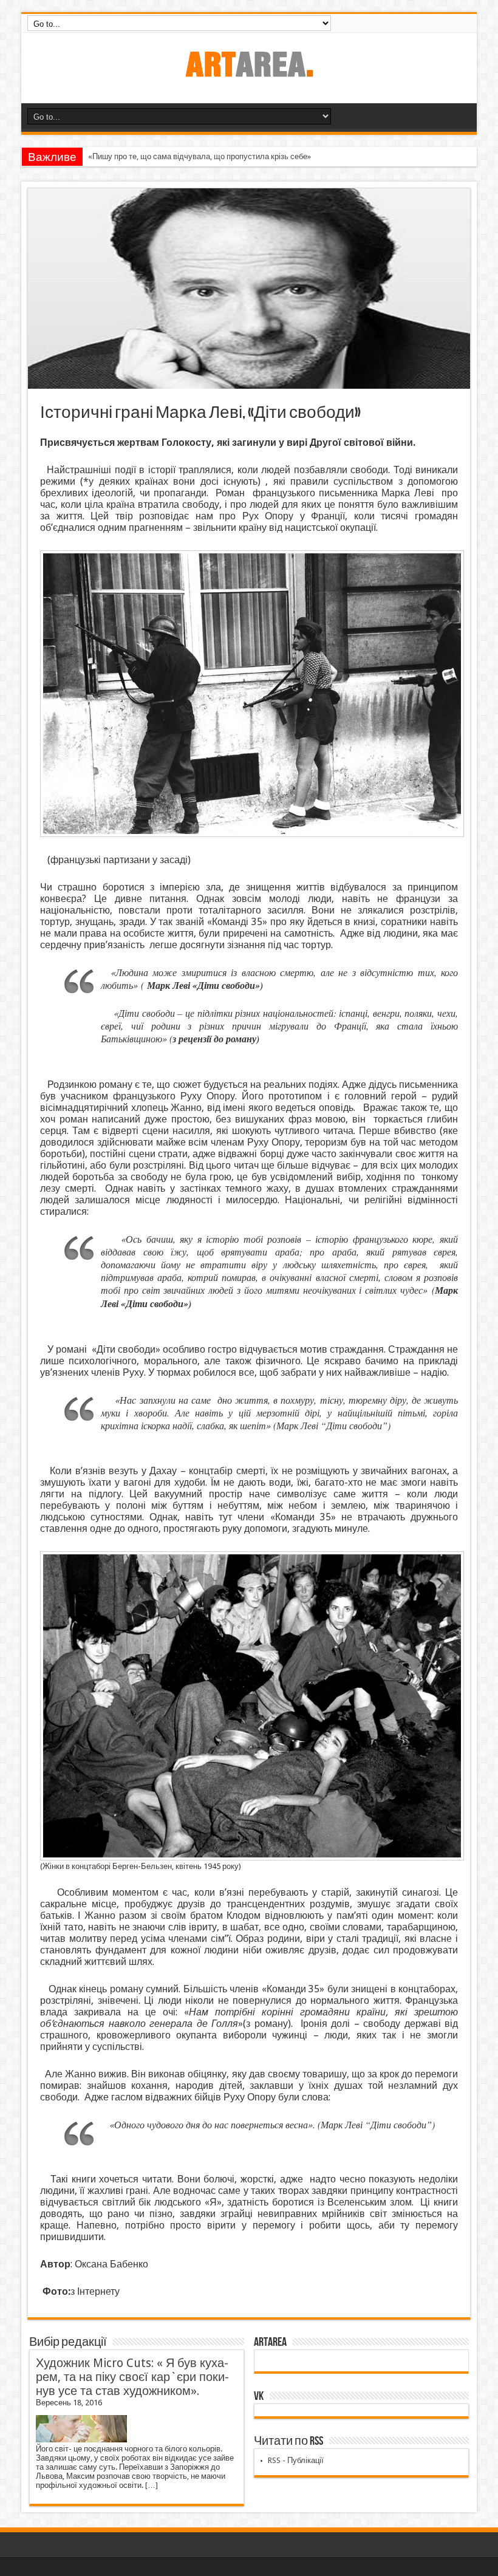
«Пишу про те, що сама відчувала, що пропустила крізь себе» (200, 156)
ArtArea (270, 2342)
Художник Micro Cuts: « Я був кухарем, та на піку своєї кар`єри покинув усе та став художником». (132, 2377)
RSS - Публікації (296, 2460)
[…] (152, 2485)
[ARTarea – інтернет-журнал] (249, 73)
